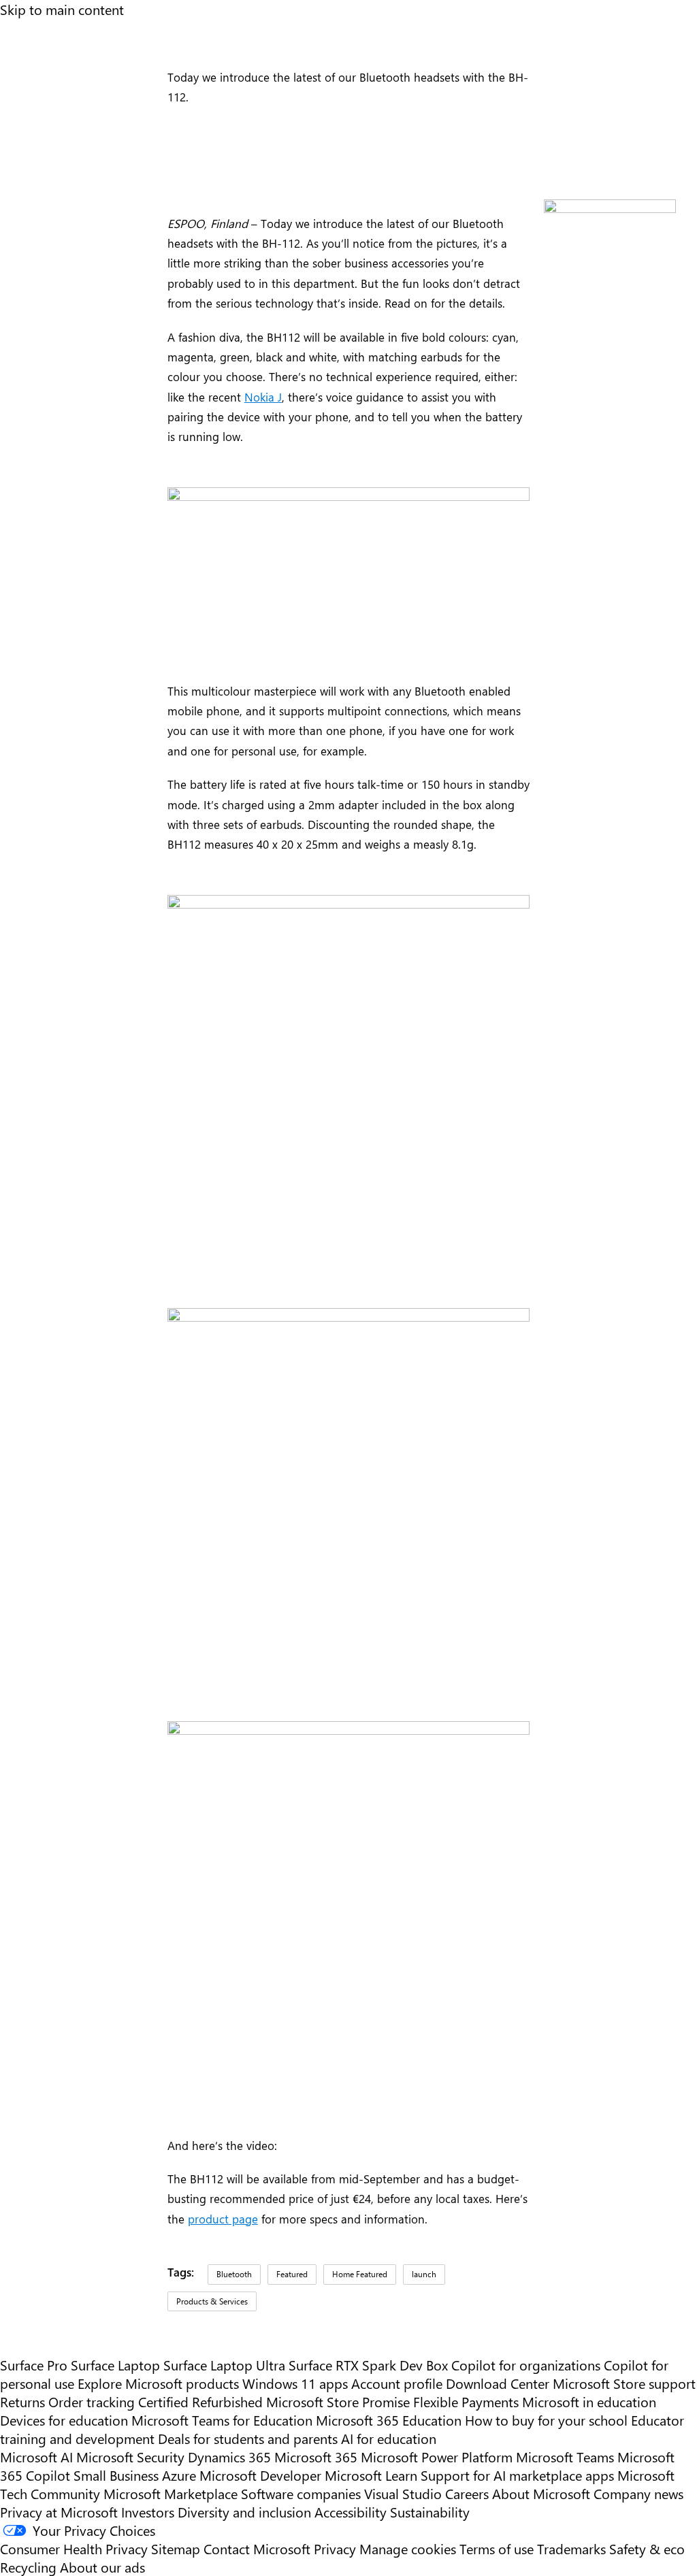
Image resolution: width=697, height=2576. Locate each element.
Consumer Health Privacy (74, 2548)
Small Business (116, 2475)
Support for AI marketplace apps (517, 2475)
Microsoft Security (130, 2457)
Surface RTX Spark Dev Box (368, 2365)
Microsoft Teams (565, 2457)
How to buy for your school (546, 2420)
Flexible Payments (466, 2401)
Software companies (301, 2493)
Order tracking (92, 2401)
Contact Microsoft (257, 2548)
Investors (148, 2512)
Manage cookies (408, 2548)
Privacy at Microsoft (59, 2512)
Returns (22, 2401)
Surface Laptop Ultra (224, 2365)
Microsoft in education (589, 2401)
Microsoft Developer (260, 2475)
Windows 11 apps (295, 2383)
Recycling (28, 2567)
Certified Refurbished (200, 2401)
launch (424, 2274)
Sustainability (430, 2512)
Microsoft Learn (371, 2475)
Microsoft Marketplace (171, 2493)
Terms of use (497, 2548)
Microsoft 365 (316, 2457)
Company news (638, 2493)
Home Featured (360, 2274)
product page (223, 2218)
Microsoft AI (36, 2457)
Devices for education (64, 2420)
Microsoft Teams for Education (222, 2420)
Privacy (337, 2548)
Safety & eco (647, 2548)
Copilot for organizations (526, 2365)
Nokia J (263, 396)
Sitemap (176, 2548)
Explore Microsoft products (158, 2383)
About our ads (102, 2567)
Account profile (397, 2383)
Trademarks (571, 2548)
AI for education (389, 2438)
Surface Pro (34, 2365)
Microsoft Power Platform (437, 2457)
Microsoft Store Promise (338, 2401)
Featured (292, 2274)
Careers (467, 2493)
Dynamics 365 (229, 2457)
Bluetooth (234, 2274)
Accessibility (351, 2512)
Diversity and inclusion (244, 2512)
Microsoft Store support (624, 2383)
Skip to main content (62, 9)
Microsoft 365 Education (389, 2420)
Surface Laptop (115, 2365)
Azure (179, 2475)
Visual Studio (403, 2493)
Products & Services (212, 2301)
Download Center (498, 2383)
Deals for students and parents (248, 2438)
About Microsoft (541, 2493)
